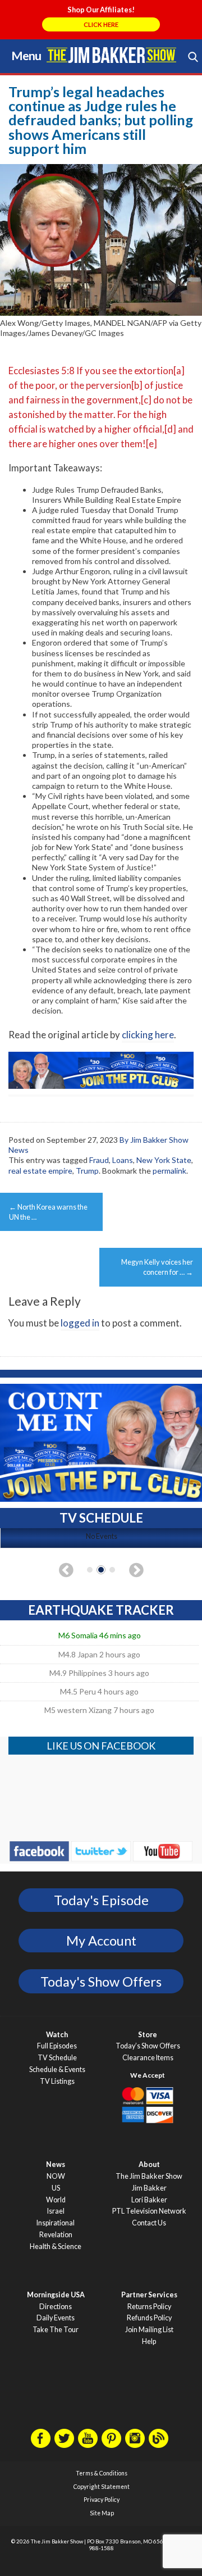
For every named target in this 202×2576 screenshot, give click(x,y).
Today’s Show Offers (148, 2046)
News (56, 2164)
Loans (123, 1160)
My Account (101, 1941)
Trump (87, 1171)
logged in (80, 1323)
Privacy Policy (102, 2500)
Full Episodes (57, 2046)
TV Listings (57, 2081)
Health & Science (56, 2246)
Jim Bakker (111, 55)
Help (149, 2341)
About (149, 2164)
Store (148, 2035)
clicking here (148, 1035)
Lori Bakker (149, 2200)
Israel (56, 2211)
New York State (164, 1160)
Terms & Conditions (102, 2473)
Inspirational (56, 2223)
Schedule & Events (57, 2070)
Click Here (101, 24)
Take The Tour (56, 2330)
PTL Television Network (149, 2211)
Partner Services (149, 2295)
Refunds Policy (149, 2318)
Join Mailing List (149, 2330)
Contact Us (149, 2223)
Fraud (99, 1160)
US (56, 2188)
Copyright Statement (102, 2487)
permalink (169, 1171)
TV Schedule (57, 2058)
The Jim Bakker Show (149, 2176)
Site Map (102, 2513)
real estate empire (40, 1171)
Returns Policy (149, 2307)
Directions (56, 2307)
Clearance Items (148, 2058)
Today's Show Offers (101, 1982)
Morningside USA (56, 2295)
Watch (57, 2035)
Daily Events (56, 2318)
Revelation (56, 2235)
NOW (56, 2176)
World (56, 2200)
